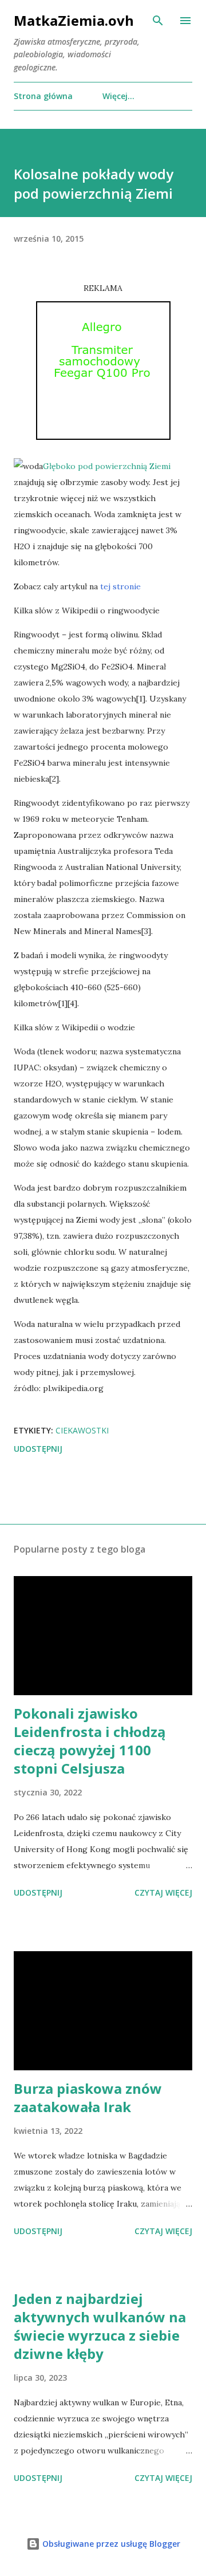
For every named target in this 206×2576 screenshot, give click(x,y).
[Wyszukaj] (158, 21)
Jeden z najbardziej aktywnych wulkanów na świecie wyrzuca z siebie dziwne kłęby (100, 2326)
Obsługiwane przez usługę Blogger (110, 2544)
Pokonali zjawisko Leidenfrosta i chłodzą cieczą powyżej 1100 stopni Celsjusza (90, 1741)
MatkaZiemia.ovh (74, 20)
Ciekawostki (82, 1430)
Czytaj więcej (163, 1892)
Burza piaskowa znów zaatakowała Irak (88, 2098)
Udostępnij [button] (38, 1449)
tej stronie (120, 586)
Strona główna (43, 96)
